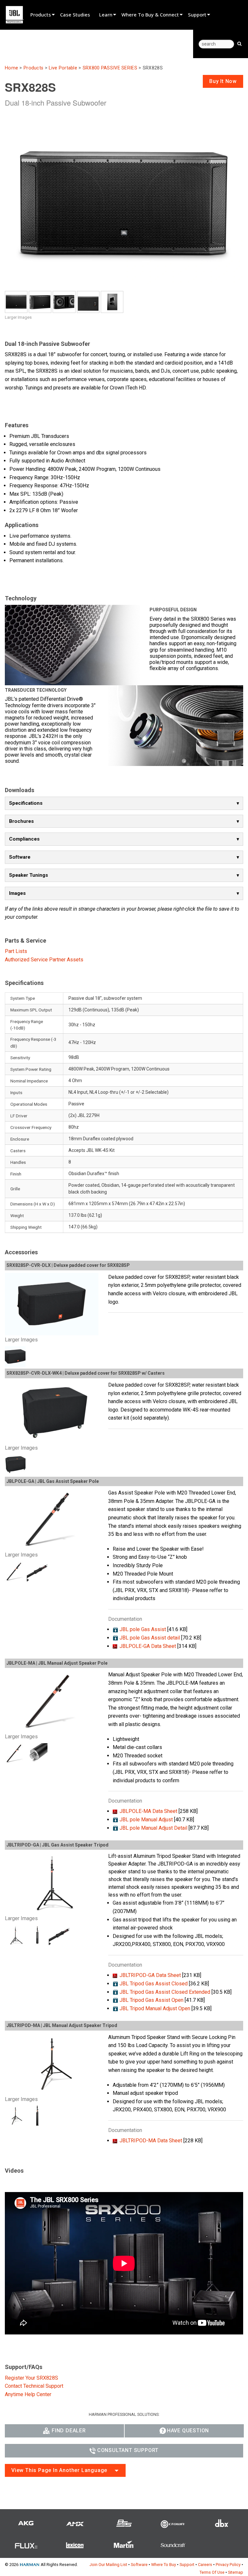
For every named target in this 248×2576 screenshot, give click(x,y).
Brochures (21, 821)
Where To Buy (164, 2565)
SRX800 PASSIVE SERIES (110, 68)
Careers (205, 2565)
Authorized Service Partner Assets (44, 960)
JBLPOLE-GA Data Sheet (148, 1646)
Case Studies (75, 15)
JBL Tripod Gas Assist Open (151, 2000)
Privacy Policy (228, 2565)
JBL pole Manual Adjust (146, 1820)
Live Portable (63, 68)
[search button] (239, 43)
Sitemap (236, 2572)
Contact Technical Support (34, 2386)
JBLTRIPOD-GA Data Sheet (150, 1975)
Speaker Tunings (29, 875)
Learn (106, 15)
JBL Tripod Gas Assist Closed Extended (165, 1992)
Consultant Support (128, 2450)
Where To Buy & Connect (150, 15)
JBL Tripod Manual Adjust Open (155, 2008)
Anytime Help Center (28, 2394)
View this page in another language (59, 2470)
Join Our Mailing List (108, 2565)
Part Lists (16, 951)
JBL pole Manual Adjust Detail (153, 1828)
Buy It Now (223, 81)
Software (20, 857)
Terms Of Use (212, 2572)
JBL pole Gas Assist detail (150, 1638)
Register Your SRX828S (31, 2378)
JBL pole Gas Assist (143, 1629)
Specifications (26, 803)
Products (41, 15)
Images (17, 893)
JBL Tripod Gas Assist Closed (154, 1984)
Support (197, 15)
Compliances (24, 839)
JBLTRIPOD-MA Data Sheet (151, 2141)
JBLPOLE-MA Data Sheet (148, 1811)
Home (11, 68)
